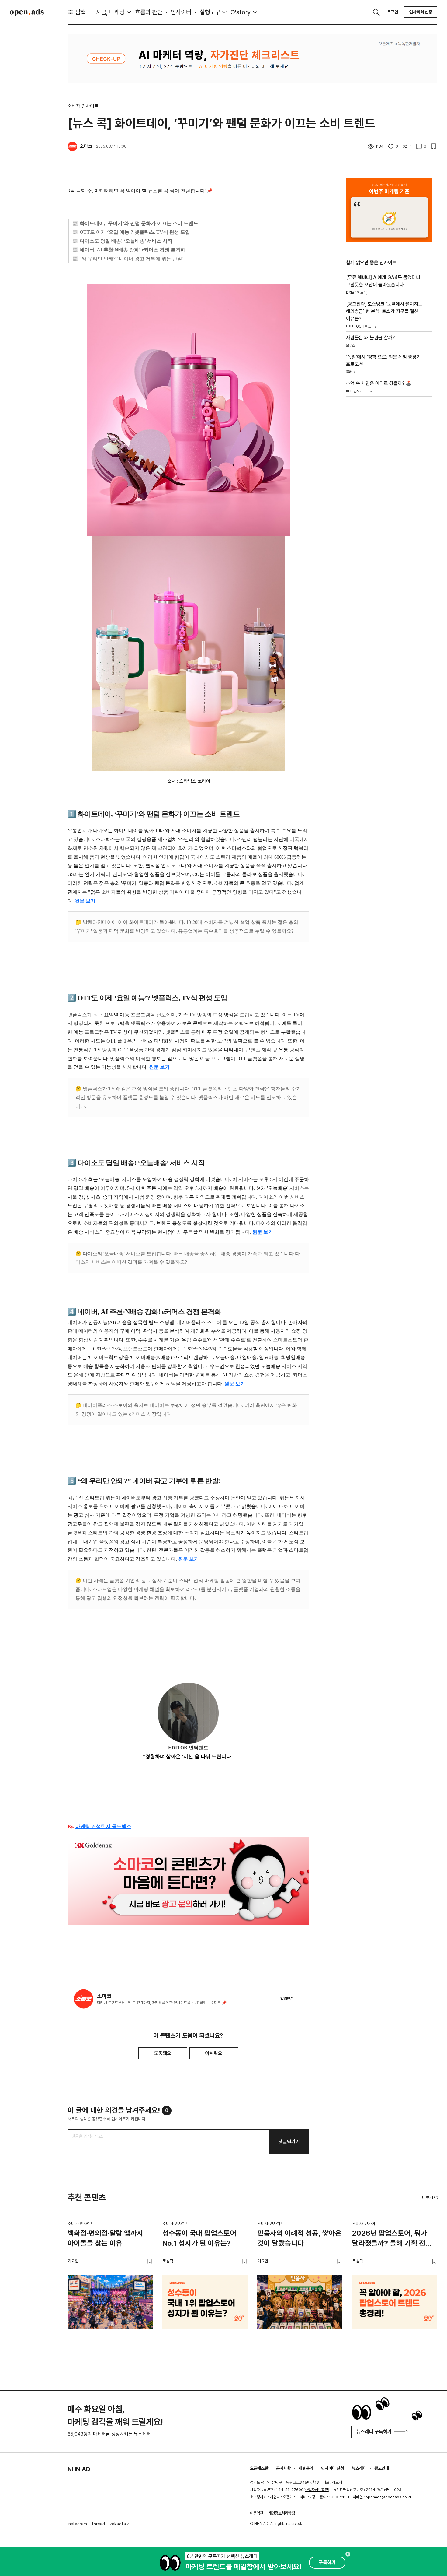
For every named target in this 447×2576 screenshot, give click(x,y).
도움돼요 (163, 2053)
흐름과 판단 (149, 12)
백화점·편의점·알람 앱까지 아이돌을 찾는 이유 (105, 2238)
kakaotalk (119, 2524)
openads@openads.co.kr (388, 2497)
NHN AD (79, 2469)
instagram (77, 2524)
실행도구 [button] (210, 12)
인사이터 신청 (421, 12)
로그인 (393, 12)
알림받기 (287, 1999)
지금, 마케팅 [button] (110, 12)
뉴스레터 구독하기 (374, 2432)
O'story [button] (241, 12)
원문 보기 (85, 901)
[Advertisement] (389, 505)
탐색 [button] (81, 12)
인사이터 (181, 12)
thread (98, 2524)
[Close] (348, 2554)
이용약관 (257, 2513)
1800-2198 (339, 2497)
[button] (431, 2197)
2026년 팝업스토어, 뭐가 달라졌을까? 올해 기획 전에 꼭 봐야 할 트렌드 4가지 (392, 2239)
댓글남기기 (289, 2141)
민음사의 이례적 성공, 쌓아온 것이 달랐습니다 (299, 2238)
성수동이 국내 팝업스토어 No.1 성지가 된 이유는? (199, 2238)
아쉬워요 (214, 2053)
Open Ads (27, 12)
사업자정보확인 (316, 2490)
